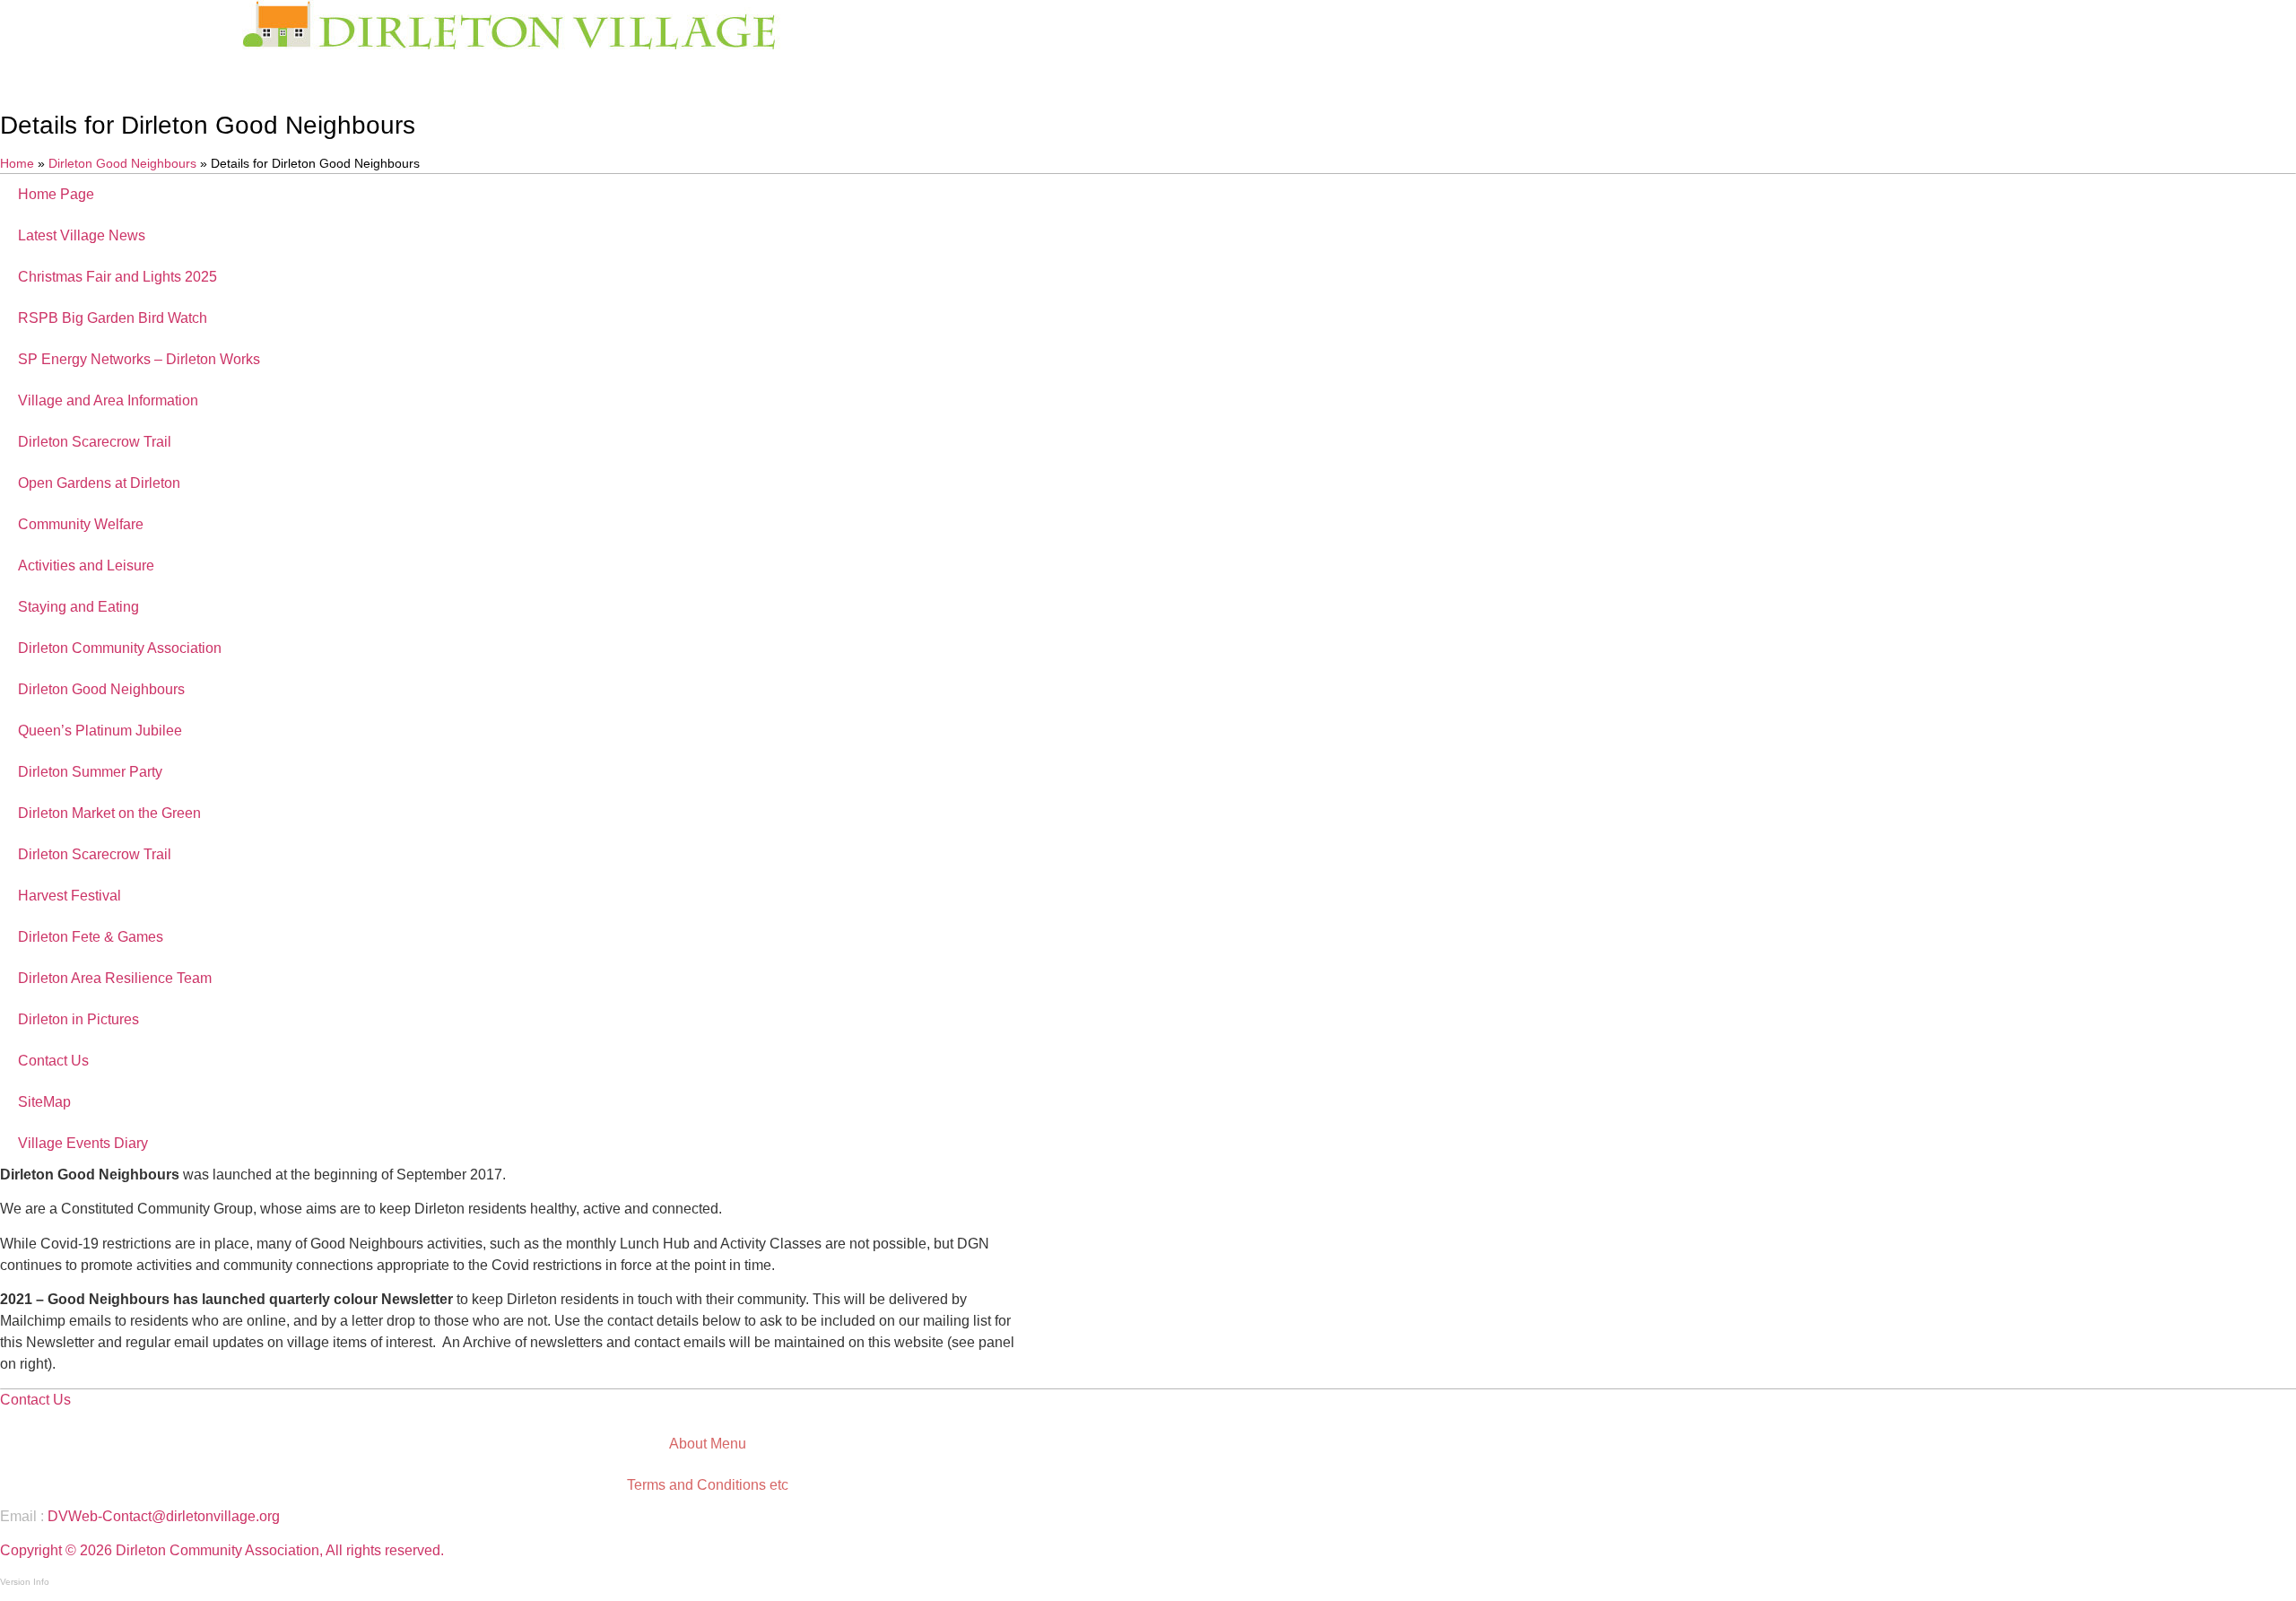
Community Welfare (81, 524)
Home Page (56, 194)
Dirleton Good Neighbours (122, 164)
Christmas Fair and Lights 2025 (117, 277)
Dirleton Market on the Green (109, 813)
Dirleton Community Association (120, 648)
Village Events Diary (83, 1143)
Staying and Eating (78, 607)
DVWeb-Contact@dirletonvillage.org (164, 1516)
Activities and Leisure (86, 566)
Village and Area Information (108, 400)
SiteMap (44, 1102)
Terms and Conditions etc (708, 1485)
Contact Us (53, 1061)
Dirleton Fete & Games (91, 937)
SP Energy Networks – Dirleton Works (139, 359)
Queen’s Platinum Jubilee (100, 731)
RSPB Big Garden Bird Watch (113, 318)
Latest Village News (82, 235)
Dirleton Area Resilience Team (115, 978)
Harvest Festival (70, 896)
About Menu (708, 1444)
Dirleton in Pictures (78, 1019)
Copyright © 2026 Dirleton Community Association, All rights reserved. (222, 1550)
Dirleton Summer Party (90, 772)
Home (17, 164)
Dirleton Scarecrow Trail (95, 442)
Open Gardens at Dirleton (99, 483)
